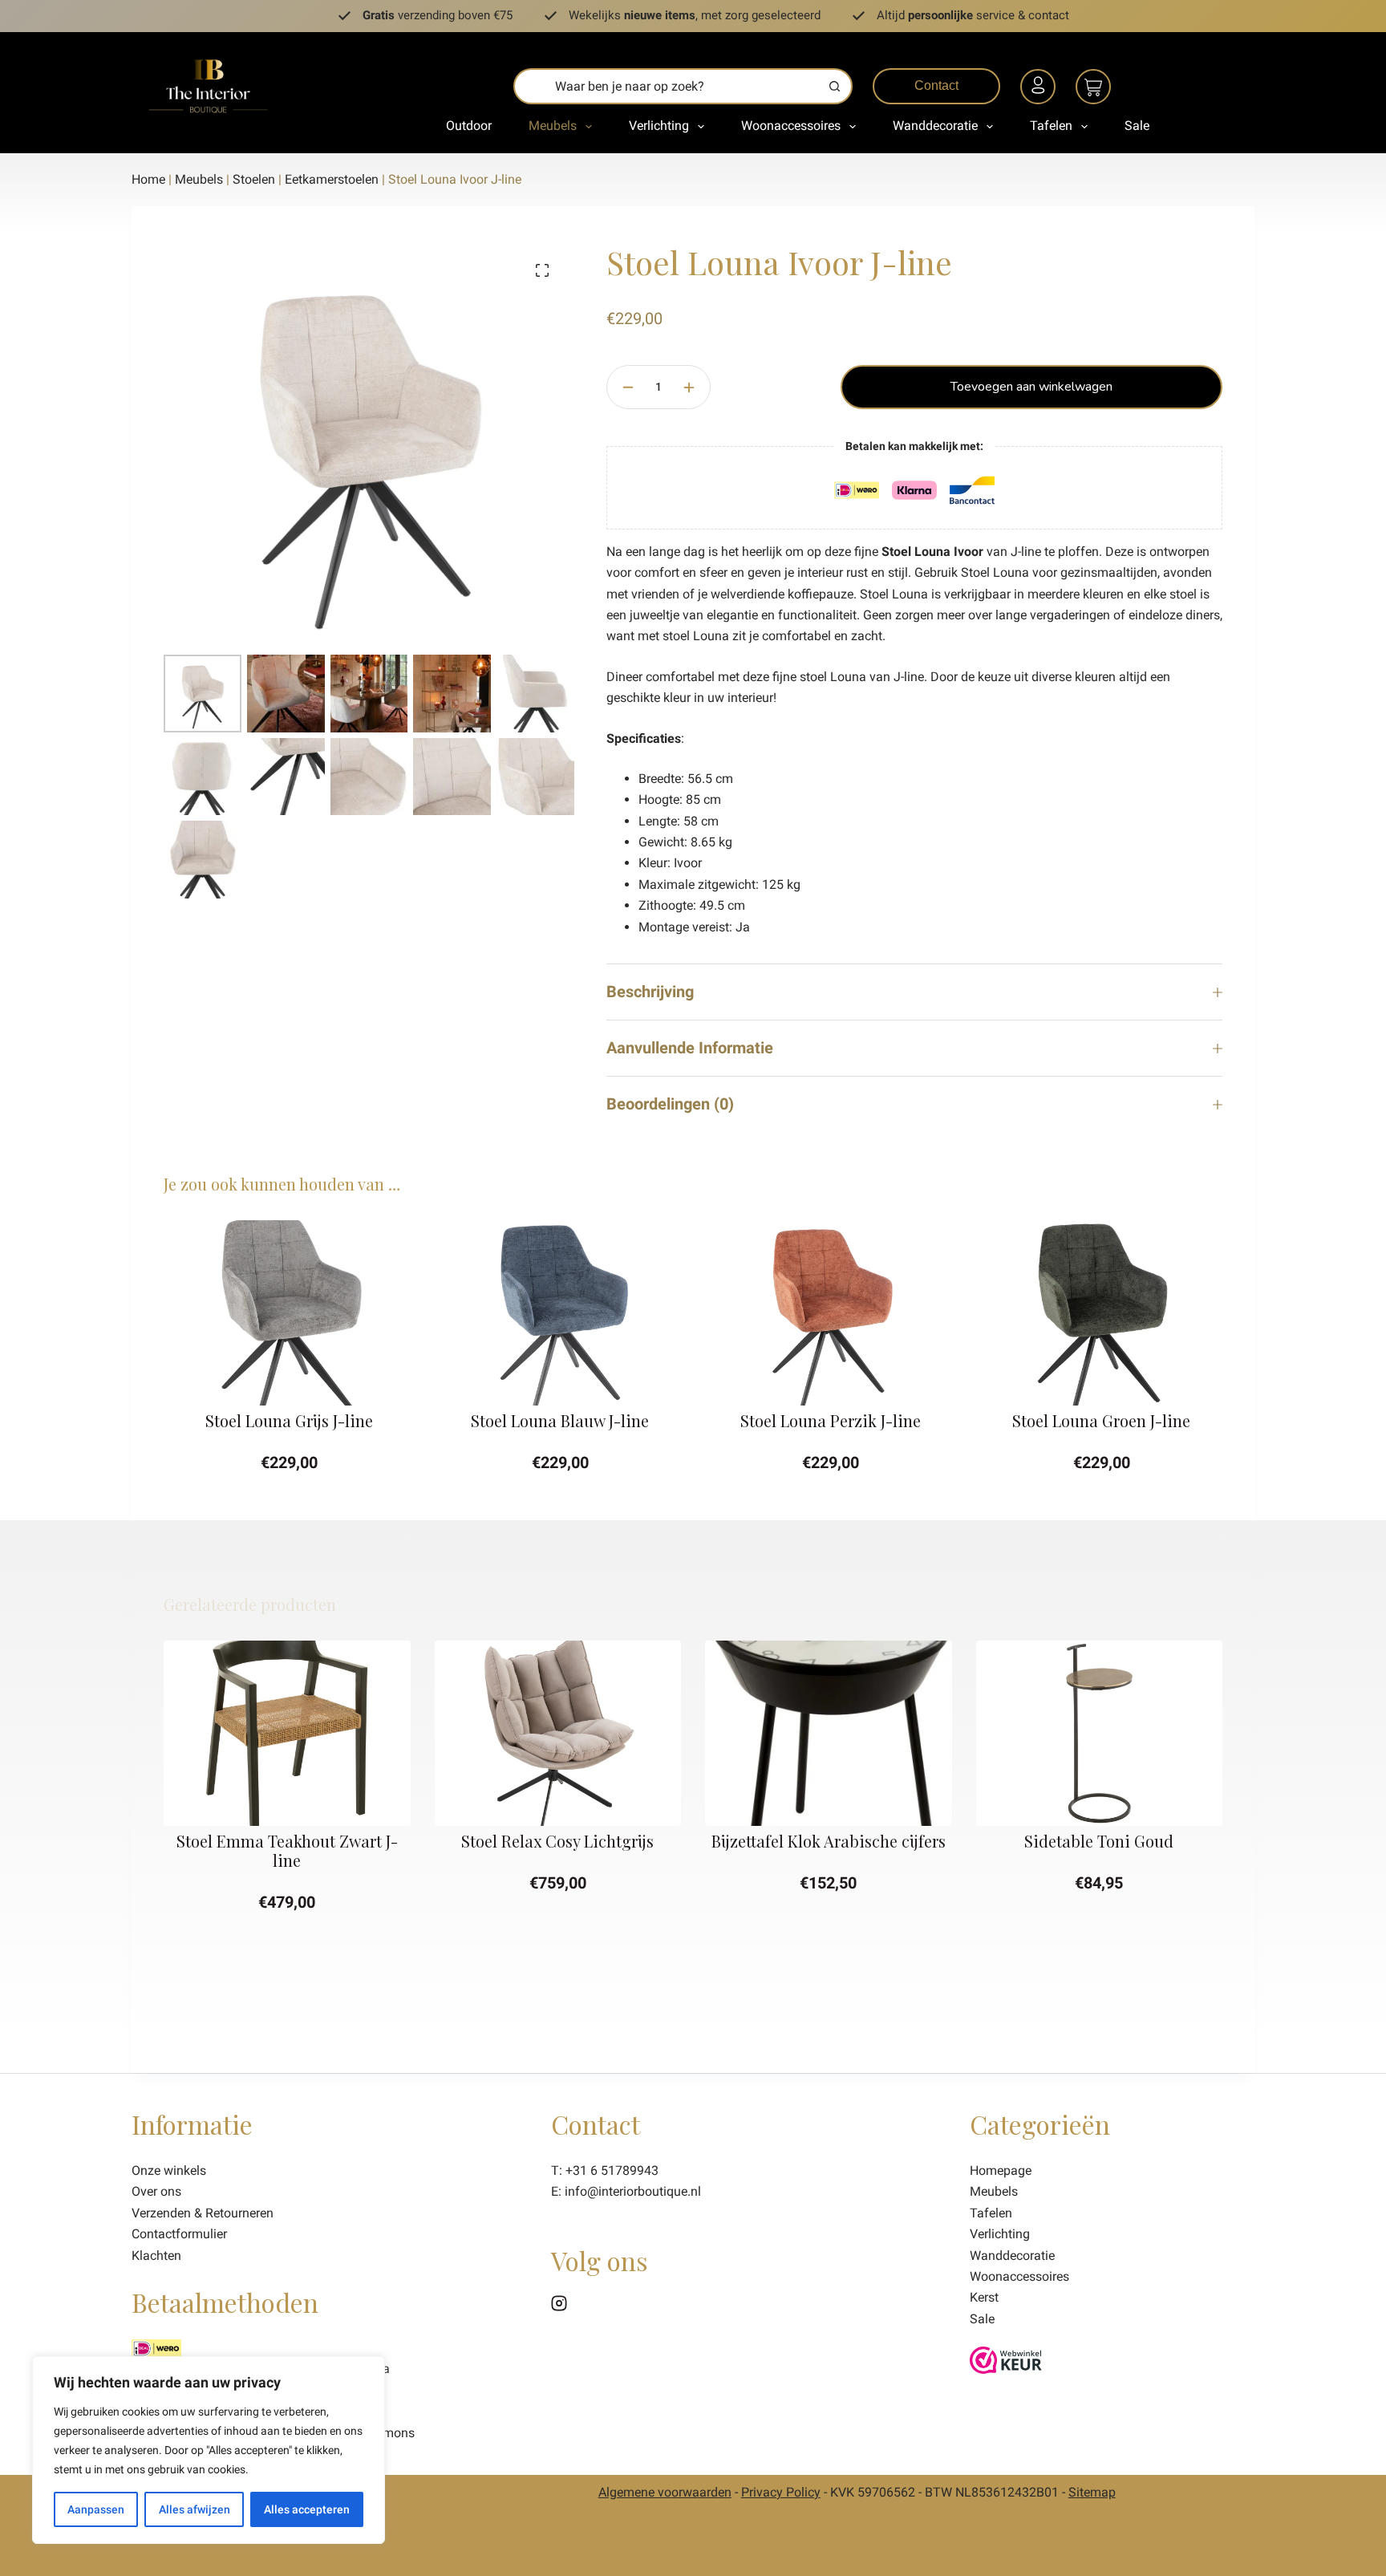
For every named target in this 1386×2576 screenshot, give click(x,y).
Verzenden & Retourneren (203, 2213)
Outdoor (469, 126)
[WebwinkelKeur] (1006, 2359)
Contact (936, 85)
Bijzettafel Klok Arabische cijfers (829, 1841)
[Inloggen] (1040, 89)
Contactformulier (179, 2234)
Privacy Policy (781, 2492)
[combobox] (667, 86)
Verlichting (659, 126)
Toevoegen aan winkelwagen (1031, 387)
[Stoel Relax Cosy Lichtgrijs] (558, 1733)
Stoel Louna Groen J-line (1099, 1420)
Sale (1137, 126)
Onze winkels (169, 2170)
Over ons (156, 2191)
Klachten (156, 2256)
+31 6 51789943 (612, 2170)
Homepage (1001, 2170)
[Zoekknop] (835, 86)
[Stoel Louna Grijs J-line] (287, 1313)
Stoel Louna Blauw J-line (557, 1420)
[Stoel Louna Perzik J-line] (829, 1313)
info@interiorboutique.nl (633, 2191)
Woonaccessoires (791, 126)
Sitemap (1092, 2492)
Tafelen (1051, 126)
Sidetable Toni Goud (1099, 1841)
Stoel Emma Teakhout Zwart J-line (287, 1850)
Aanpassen (96, 2509)
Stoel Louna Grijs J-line (287, 1420)
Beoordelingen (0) (670, 1104)
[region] (209, 2450)
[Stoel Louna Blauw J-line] (558, 1313)
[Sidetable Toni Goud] (1100, 1733)
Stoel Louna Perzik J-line (828, 1420)
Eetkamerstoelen (332, 179)
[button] (287, 1387)
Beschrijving (650, 992)
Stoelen (254, 179)
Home (148, 179)
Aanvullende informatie (690, 1048)
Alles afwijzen (195, 2509)
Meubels (553, 126)
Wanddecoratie (935, 126)
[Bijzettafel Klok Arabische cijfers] (829, 1733)
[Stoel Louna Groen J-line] (1100, 1313)
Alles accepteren (307, 2509)
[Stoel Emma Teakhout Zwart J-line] (287, 1733)
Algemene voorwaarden (665, 2492)
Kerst (984, 2297)
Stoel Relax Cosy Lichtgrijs (557, 1841)
